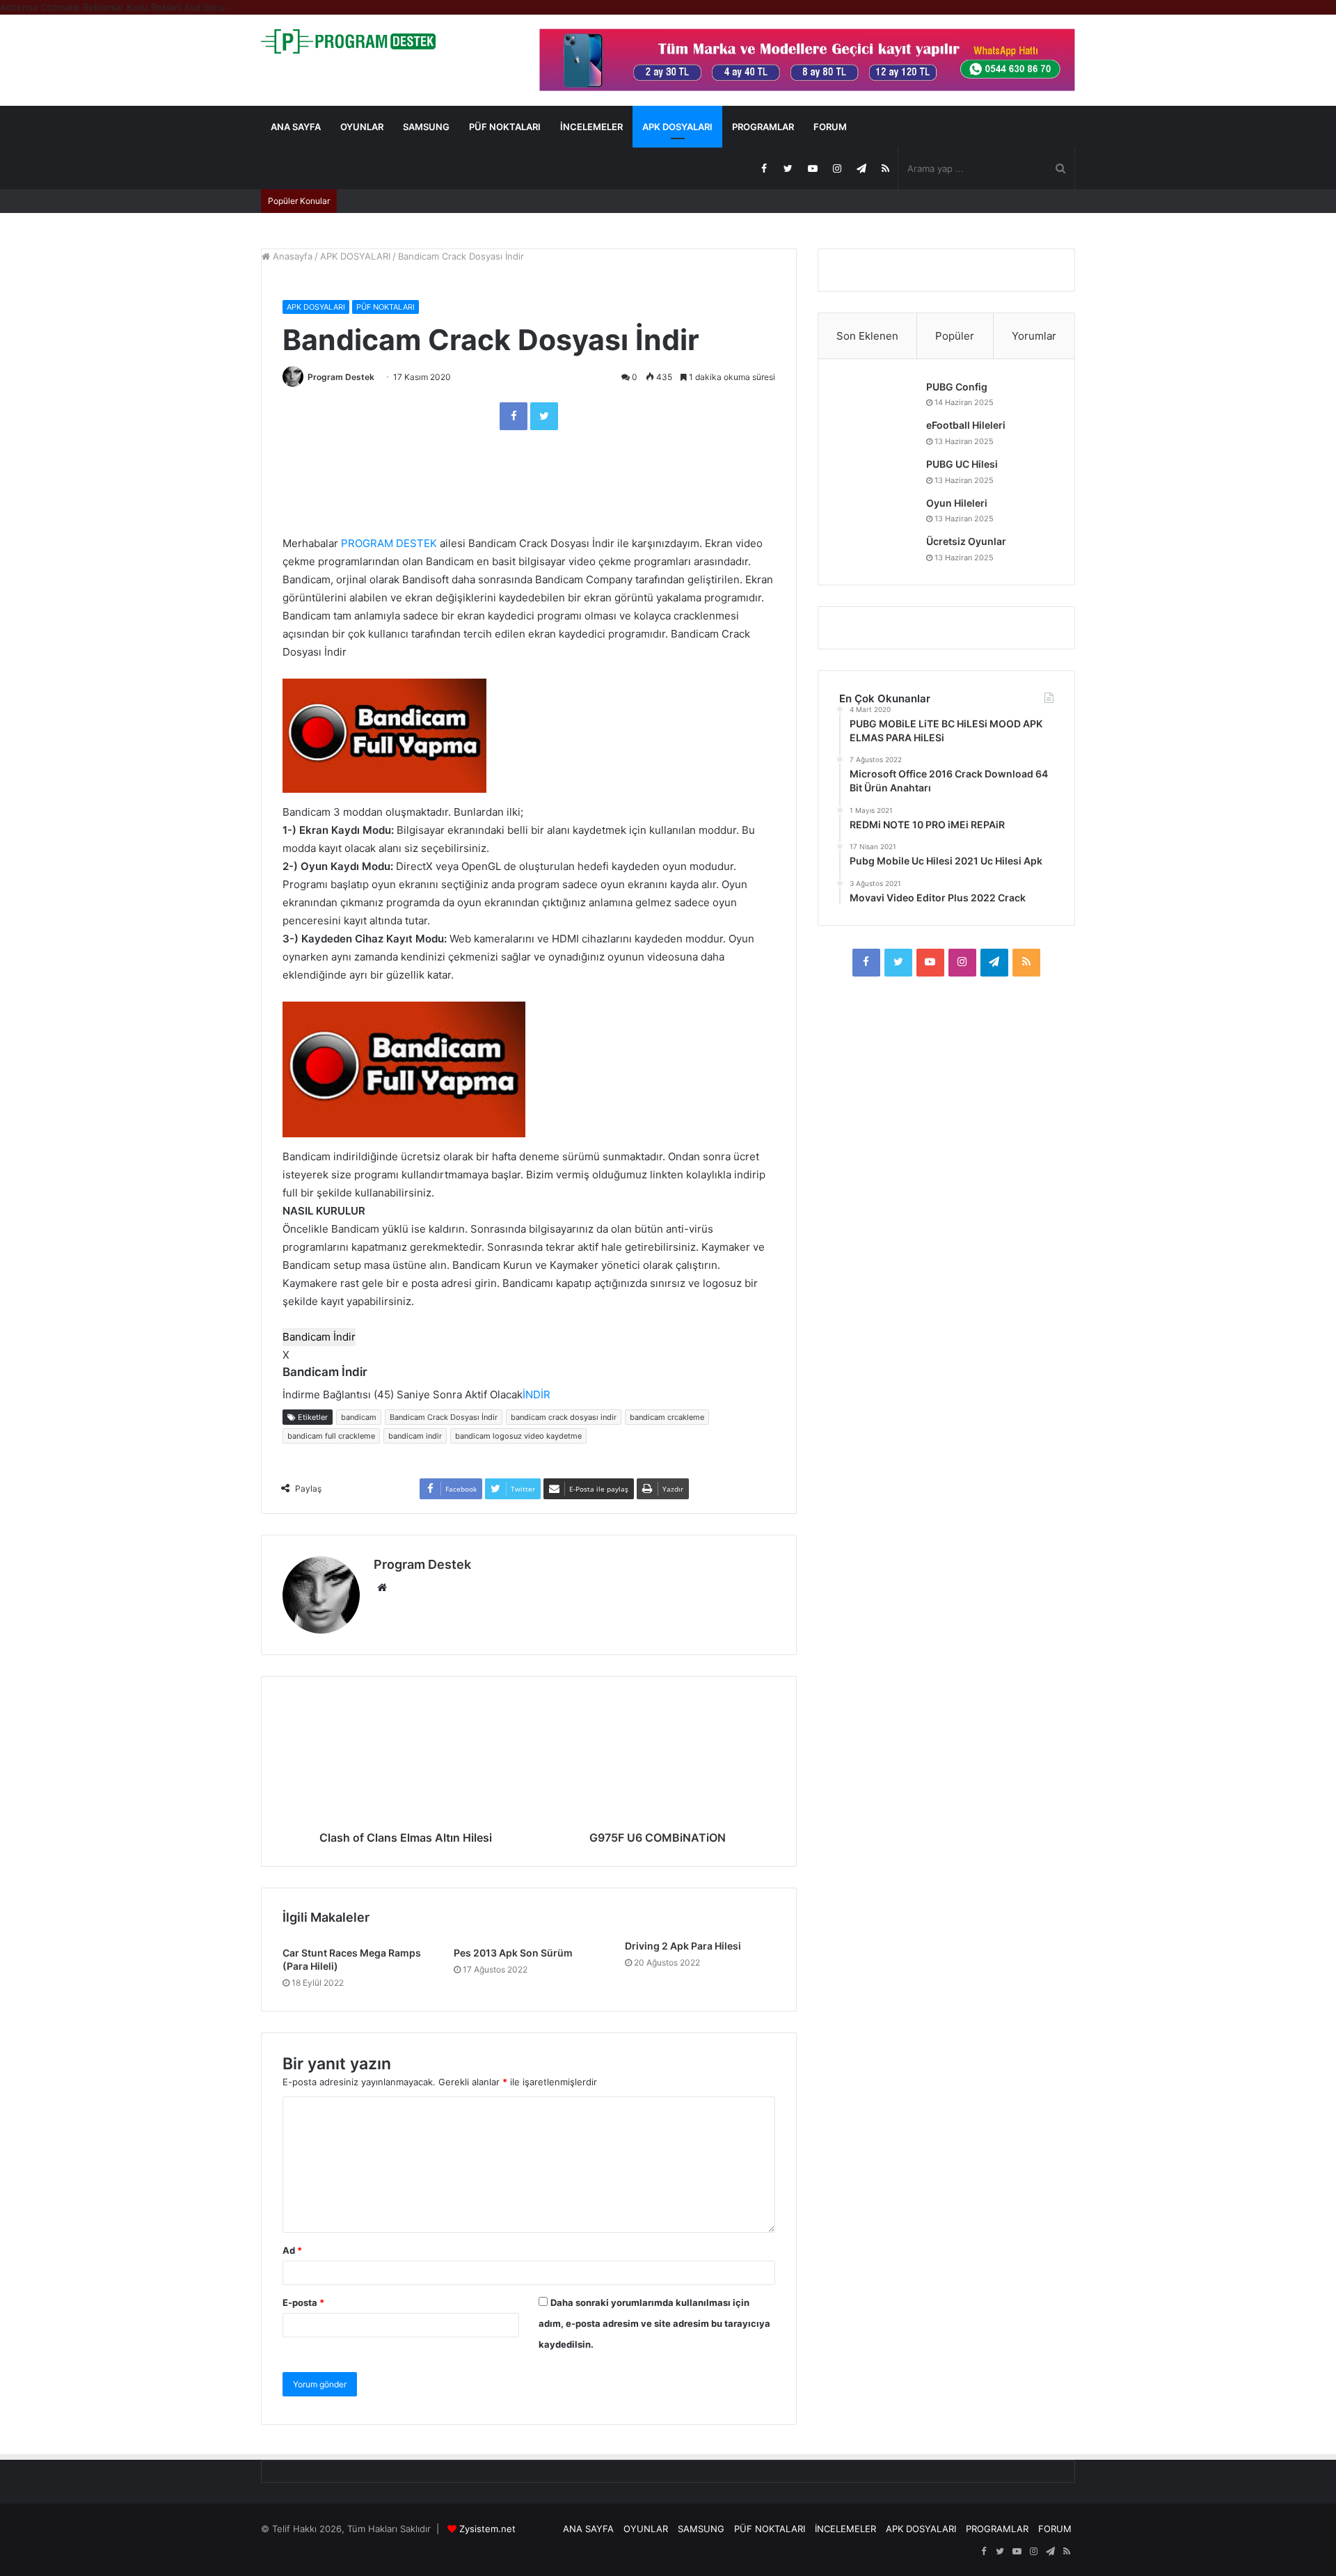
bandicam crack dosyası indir (564, 1417)
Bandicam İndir (319, 1337)
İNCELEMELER (591, 127)
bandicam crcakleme (667, 1417)
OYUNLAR (362, 127)
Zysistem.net (487, 2529)
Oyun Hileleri (957, 503)
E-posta (303, 2302)
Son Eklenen (867, 336)
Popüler (955, 336)
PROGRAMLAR (763, 127)
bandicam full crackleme (331, 1436)
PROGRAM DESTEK (389, 543)
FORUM (830, 127)
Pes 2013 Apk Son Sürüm (513, 1953)
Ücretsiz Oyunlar (966, 541)
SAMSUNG (426, 127)
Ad (292, 2250)
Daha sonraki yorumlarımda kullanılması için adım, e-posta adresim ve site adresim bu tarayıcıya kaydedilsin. (654, 2323)
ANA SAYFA (296, 127)
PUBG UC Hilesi (962, 464)
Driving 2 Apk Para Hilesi (683, 1946)
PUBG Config (957, 387)
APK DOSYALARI (677, 127)
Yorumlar (1034, 336)
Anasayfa (291, 256)
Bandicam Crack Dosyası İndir (444, 1417)
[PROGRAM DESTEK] (348, 41)
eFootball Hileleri (966, 425)
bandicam (359, 1417)
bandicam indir (415, 1436)
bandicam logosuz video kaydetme (518, 1436)
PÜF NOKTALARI (505, 127)
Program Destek (341, 377)
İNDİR (536, 1394)
